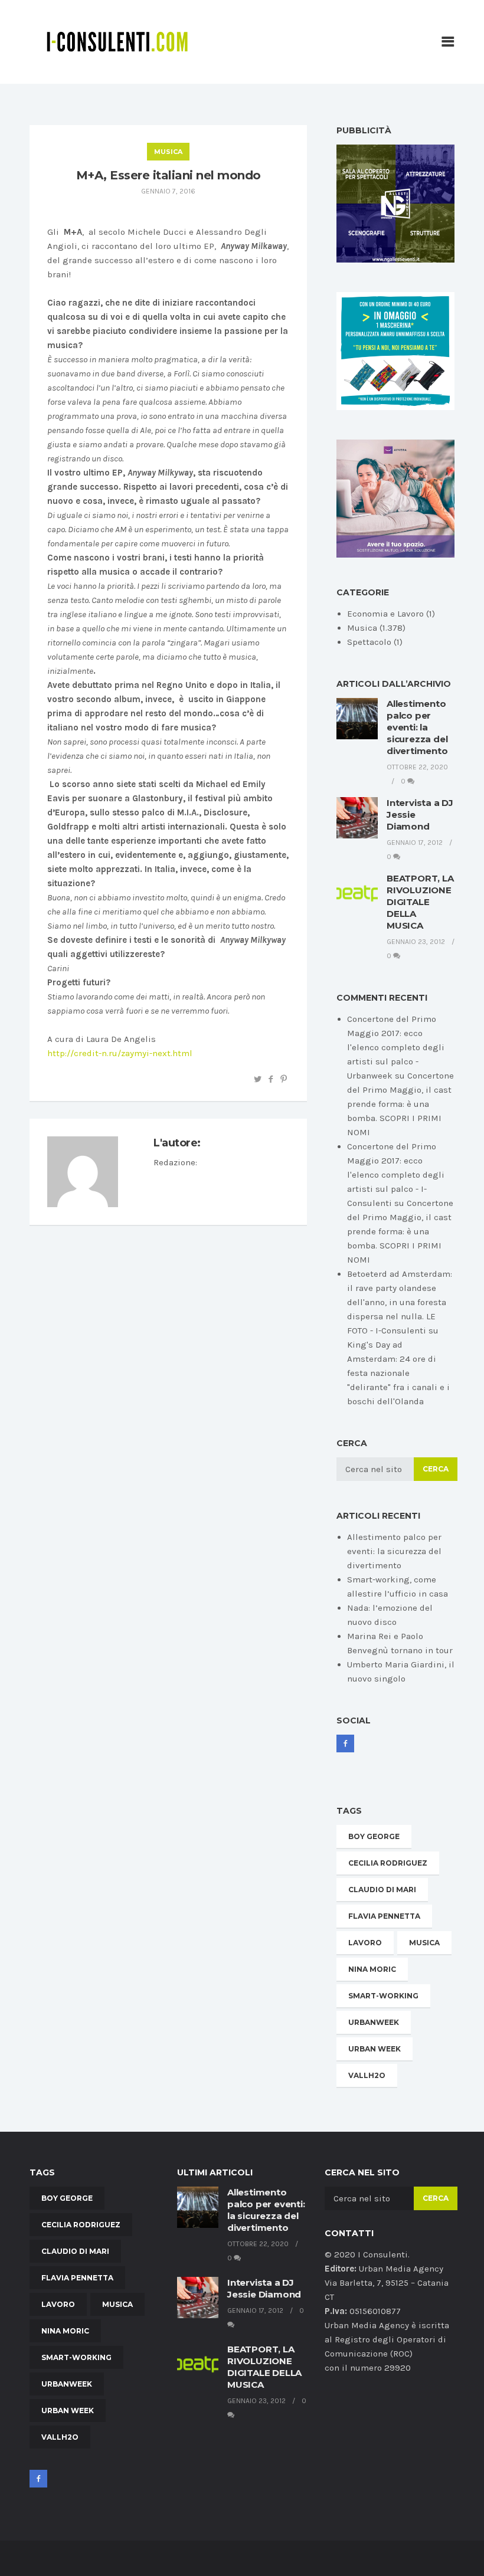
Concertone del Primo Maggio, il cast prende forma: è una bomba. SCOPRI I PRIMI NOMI (400, 1104)
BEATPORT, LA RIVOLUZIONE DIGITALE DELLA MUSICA (420, 902)
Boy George (374, 1836)
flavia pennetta (384, 1916)
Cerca (436, 1469)
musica (424, 1943)
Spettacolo (369, 642)
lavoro (365, 1943)
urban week (375, 2049)
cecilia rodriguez (388, 1863)
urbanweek (374, 2022)
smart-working (383, 1996)
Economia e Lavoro (385, 614)
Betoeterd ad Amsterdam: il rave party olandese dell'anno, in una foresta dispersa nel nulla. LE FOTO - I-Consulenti (400, 1302)
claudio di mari (382, 1890)
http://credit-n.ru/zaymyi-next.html (120, 1053)
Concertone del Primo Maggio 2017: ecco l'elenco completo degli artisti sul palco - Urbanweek (396, 1047)
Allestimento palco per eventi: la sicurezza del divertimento (417, 727)
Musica (168, 152)
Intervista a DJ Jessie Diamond (264, 2288)
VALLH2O (367, 2075)
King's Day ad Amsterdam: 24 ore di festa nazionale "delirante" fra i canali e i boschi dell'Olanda (398, 1373)
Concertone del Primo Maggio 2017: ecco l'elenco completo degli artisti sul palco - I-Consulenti (396, 1175)
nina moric (372, 1969)
